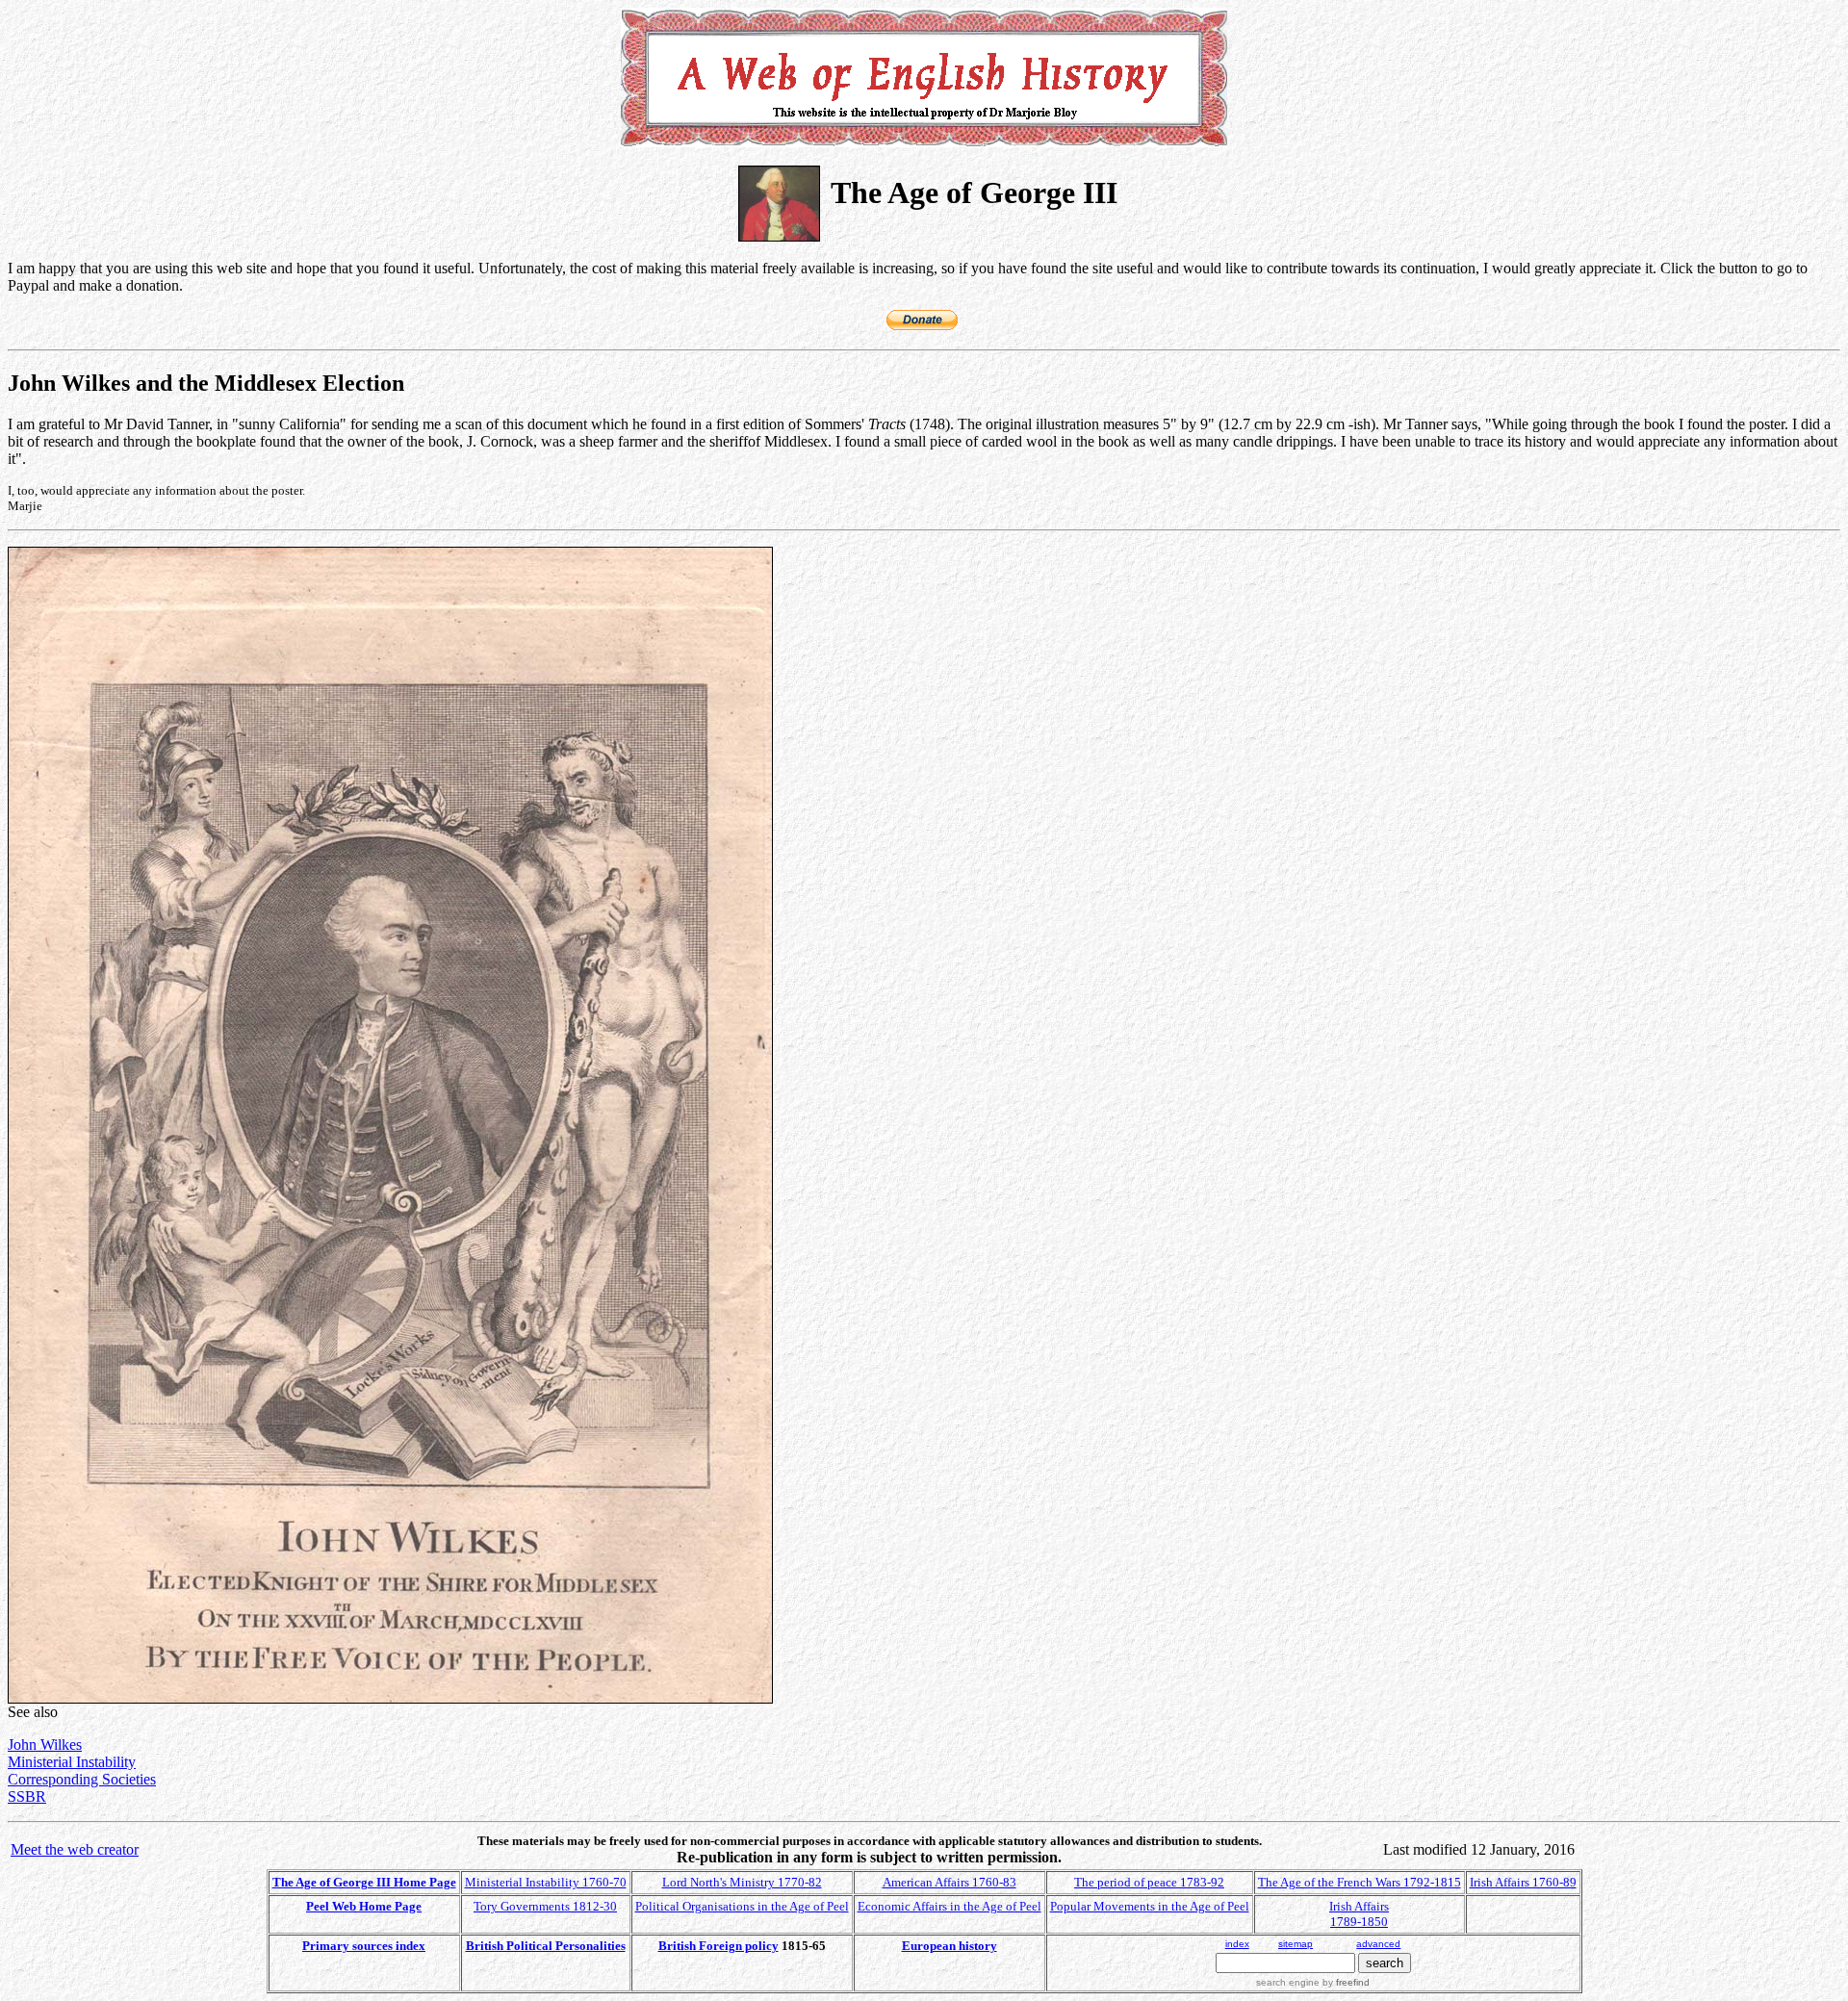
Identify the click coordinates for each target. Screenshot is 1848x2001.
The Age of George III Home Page (364, 1882)
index (1237, 1944)
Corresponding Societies (82, 1779)
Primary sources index (364, 1946)
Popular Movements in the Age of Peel (1150, 1906)
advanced (1378, 1944)
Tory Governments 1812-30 (545, 1906)
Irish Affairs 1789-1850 (1359, 1914)
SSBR (27, 1796)
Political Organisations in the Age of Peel (742, 1906)
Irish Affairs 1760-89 (1523, 1882)
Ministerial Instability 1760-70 (546, 1882)
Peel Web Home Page (364, 1906)
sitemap (1296, 1944)
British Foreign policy (719, 1946)
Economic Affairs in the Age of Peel (950, 1906)
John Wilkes (45, 1744)
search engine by (1313, 1982)
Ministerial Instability (72, 1762)
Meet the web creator (75, 1849)
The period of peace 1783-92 (1149, 1882)
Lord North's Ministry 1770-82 (742, 1882)
